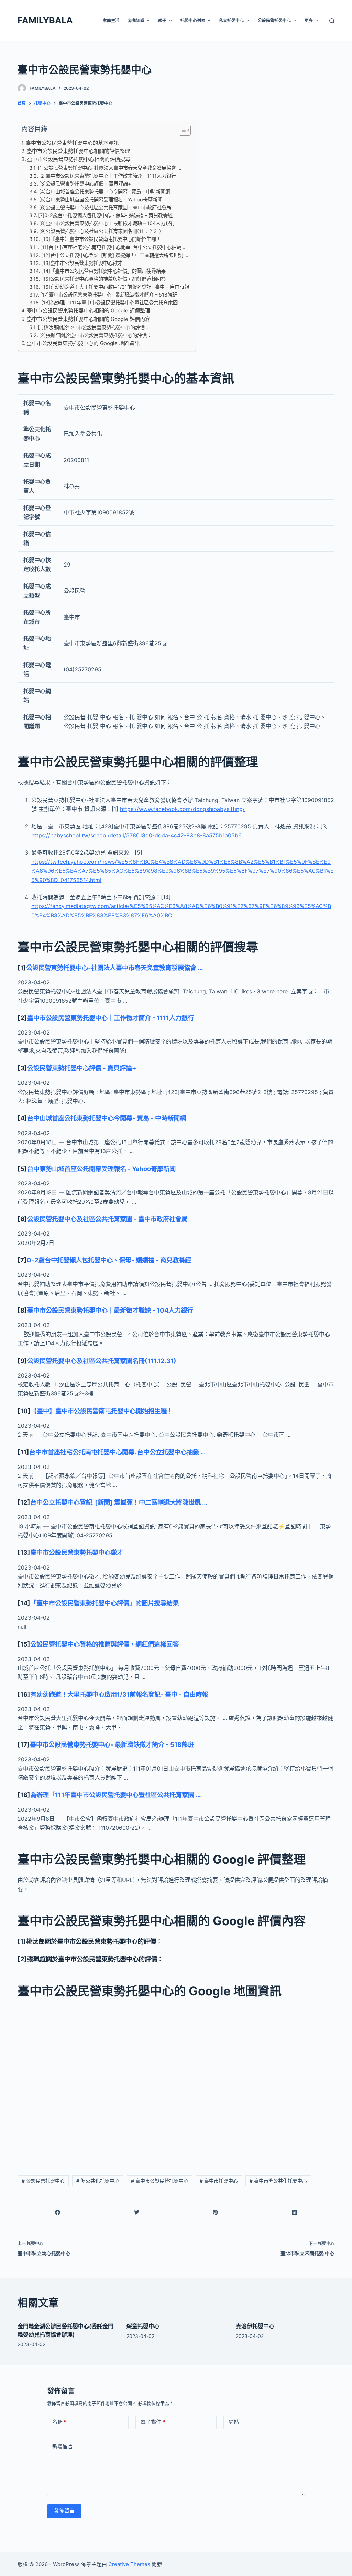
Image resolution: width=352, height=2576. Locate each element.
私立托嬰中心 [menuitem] (231, 20)
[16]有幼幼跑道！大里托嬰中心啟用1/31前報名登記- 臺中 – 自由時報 (115, 287)
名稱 (59, 2422)
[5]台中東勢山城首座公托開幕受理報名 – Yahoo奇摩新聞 (101, 199)
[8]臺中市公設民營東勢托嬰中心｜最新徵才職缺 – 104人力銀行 (107, 223)
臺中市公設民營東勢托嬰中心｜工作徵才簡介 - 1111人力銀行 (111, 1018)
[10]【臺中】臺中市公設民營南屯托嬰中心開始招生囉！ (101, 239)
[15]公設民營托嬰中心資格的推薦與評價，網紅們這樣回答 (103, 279)
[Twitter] (137, 2213)
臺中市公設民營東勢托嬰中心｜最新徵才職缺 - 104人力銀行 (110, 1310)
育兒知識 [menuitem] (136, 20)
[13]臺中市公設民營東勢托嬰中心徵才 (82, 263)
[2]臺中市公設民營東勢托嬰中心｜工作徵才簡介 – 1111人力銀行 (108, 176)
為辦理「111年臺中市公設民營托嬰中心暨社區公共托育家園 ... (115, 1795)
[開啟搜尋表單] (332, 21)
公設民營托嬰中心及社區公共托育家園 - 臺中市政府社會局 (107, 1219)
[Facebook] (58, 2213)
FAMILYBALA (45, 20)
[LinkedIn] (295, 2213)
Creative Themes (129, 2564)
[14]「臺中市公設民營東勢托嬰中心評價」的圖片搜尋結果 (103, 271)
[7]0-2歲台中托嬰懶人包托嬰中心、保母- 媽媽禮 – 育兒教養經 (105, 215)
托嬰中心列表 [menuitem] (193, 20)
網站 (234, 2422)
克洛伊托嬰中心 (255, 2326)
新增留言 (63, 2446)
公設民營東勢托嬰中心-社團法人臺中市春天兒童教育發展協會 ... (114, 968)
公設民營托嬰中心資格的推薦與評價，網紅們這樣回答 (104, 1644)
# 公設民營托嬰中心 (43, 2181)
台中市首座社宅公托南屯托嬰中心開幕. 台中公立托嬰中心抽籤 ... (117, 1452)
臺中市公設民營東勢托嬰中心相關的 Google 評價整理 (89, 310)
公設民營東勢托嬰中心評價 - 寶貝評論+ (82, 1068)
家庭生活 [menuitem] (111, 20)
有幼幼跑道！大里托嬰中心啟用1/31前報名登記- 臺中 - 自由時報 (119, 1694)
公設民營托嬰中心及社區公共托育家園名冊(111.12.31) (102, 1361)
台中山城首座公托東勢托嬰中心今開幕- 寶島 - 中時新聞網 (107, 1118)
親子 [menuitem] (162, 20)
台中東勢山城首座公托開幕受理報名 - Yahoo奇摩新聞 (101, 1169)
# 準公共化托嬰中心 (98, 2181)
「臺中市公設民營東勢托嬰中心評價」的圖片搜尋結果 (104, 1603)
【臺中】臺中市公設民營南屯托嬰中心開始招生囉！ (102, 1411)
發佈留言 (64, 2511)
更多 (309, 20)
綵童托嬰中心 (143, 2326)
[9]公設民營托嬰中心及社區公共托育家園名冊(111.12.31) (100, 231)
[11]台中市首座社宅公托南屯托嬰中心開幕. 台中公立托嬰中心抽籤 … (113, 247)
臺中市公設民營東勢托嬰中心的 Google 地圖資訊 (83, 343)
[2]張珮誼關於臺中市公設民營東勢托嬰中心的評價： (95, 335)
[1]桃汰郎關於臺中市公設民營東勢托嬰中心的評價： (94, 327)
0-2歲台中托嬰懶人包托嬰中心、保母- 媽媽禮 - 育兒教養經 (109, 1260)
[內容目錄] (185, 130)
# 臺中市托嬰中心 (219, 2181)
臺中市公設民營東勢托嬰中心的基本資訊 (72, 143)
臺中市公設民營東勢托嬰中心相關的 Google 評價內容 (89, 319)
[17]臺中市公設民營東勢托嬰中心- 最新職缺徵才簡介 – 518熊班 (109, 295)
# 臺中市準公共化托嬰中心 (278, 2181)
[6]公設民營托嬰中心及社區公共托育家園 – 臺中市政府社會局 (105, 207)
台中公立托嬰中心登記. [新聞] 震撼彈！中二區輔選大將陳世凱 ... (119, 1502)
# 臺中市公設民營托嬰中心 (160, 2181)
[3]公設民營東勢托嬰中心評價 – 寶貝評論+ (85, 184)
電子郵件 (153, 2422)
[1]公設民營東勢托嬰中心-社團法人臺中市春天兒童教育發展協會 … (110, 168)
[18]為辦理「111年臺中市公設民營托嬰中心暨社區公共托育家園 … (112, 303)
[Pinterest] (216, 2213)
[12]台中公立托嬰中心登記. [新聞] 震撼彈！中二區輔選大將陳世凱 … (115, 255)
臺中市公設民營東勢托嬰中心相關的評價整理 (78, 151)
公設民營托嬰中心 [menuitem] (274, 20)
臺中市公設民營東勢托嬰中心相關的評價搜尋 (79, 159)
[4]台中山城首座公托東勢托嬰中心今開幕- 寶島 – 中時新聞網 (105, 192)
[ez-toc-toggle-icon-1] (181, 132)
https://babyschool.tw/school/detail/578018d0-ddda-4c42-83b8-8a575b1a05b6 (136, 835)
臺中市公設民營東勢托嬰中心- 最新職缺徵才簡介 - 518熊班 (112, 1744)
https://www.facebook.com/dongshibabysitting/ (182, 809)
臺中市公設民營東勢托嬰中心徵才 (77, 1552)
